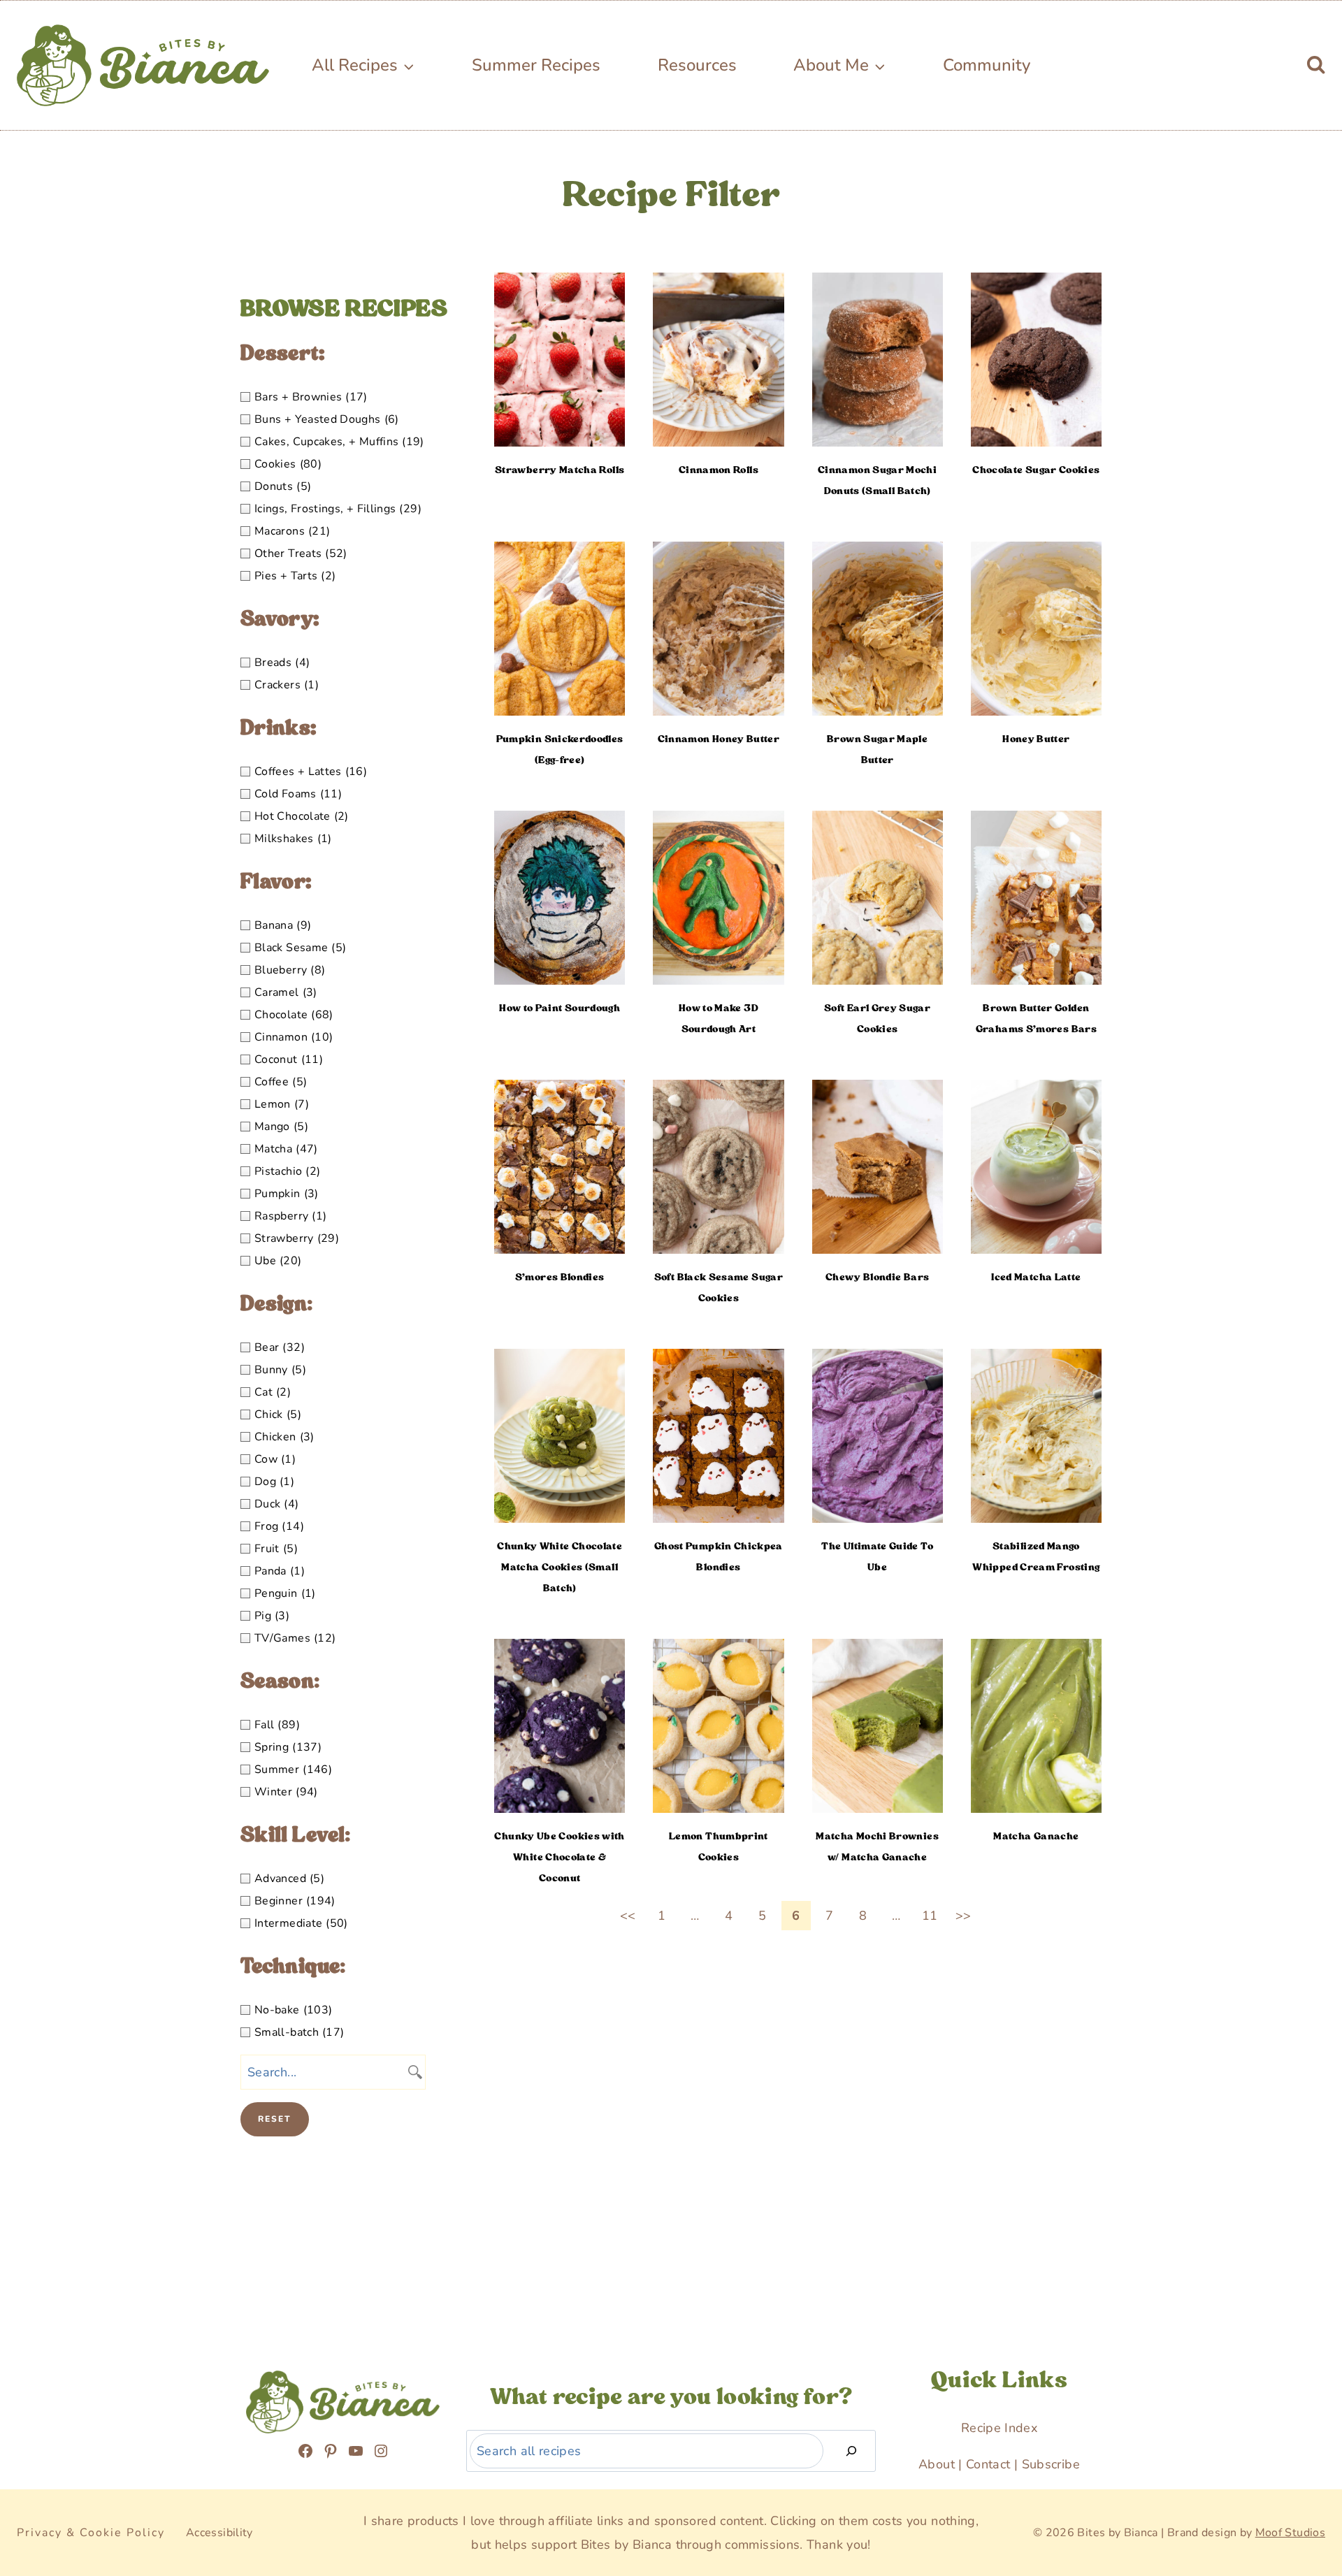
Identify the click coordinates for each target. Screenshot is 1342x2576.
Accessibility (219, 2533)
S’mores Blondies (560, 1277)
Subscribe (1051, 2464)
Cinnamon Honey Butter (719, 739)
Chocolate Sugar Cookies (1036, 470)
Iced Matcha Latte (1036, 1277)
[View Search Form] (1316, 65)
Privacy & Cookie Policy (91, 2533)
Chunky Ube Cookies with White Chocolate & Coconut (559, 1857)
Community (987, 65)
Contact (988, 2464)
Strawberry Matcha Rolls (560, 470)
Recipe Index (999, 2428)
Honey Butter (1036, 739)
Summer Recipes (536, 65)
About (937, 2464)
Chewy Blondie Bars (877, 1277)
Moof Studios (1290, 2533)
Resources (697, 65)
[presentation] (560, 360)
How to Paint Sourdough (560, 1008)
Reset (275, 2119)
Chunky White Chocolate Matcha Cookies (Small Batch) (560, 1567)
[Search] (851, 2451)
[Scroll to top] (43, 2484)
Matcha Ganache (1036, 1836)
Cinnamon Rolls (719, 470)
